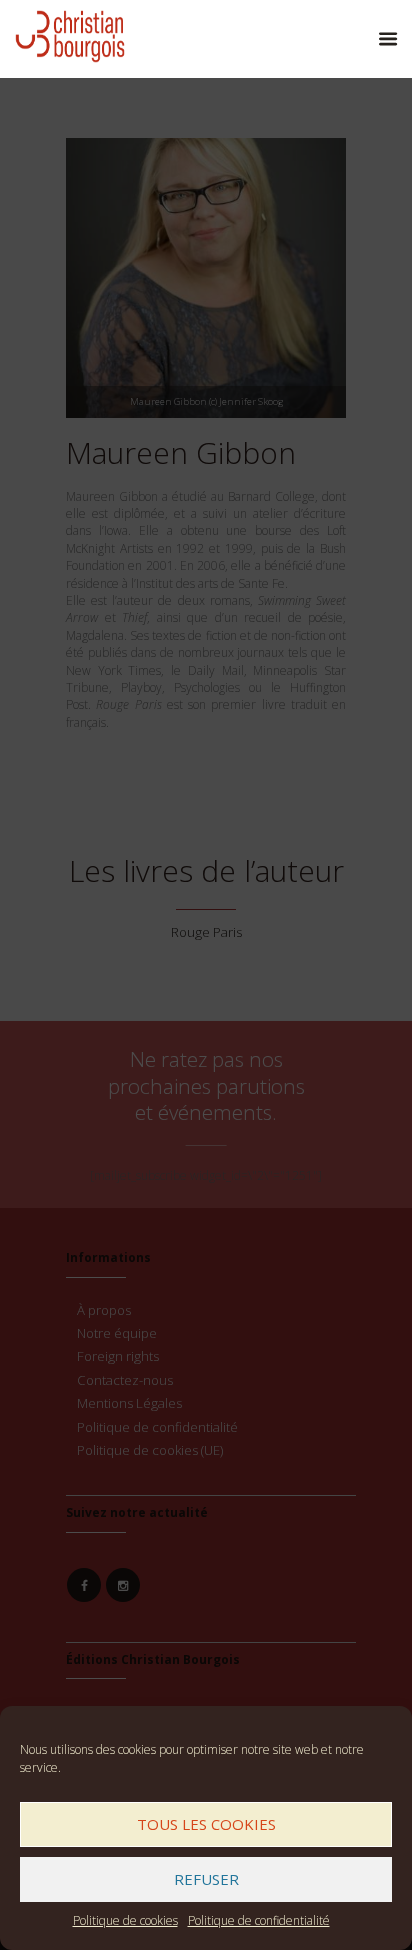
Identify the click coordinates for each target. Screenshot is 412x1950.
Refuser (206, 1879)
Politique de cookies (125, 1920)
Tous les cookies (206, 1824)
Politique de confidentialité (259, 1920)
